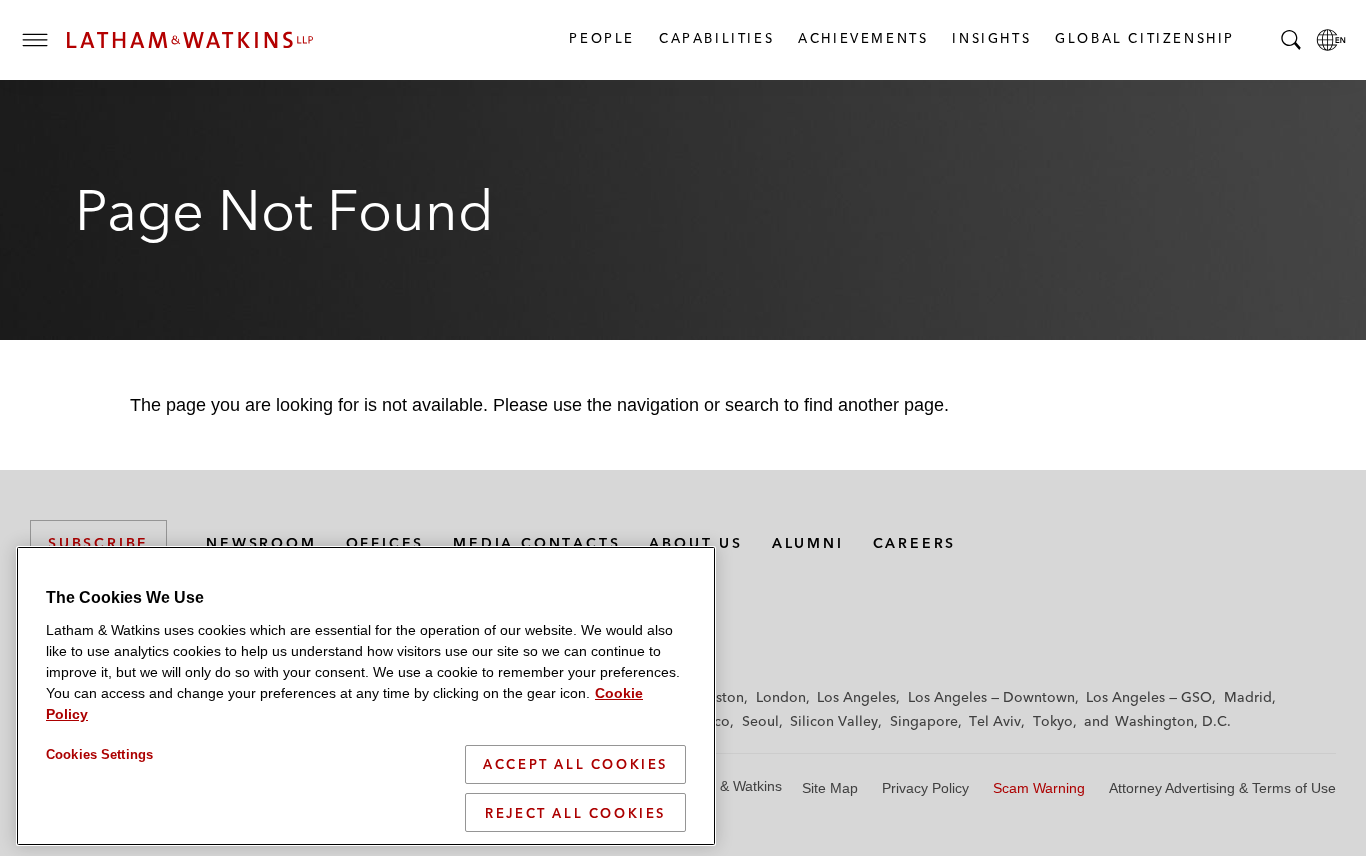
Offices (385, 543)
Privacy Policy (925, 788)
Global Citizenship (1144, 38)
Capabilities (715, 38)
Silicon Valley (834, 721)
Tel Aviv (995, 721)
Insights (990, 38)
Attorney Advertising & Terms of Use (1222, 788)
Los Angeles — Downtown (991, 697)
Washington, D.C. (1173, 721)
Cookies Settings (99, 754)
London (781, 697)
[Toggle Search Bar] (1291, 40)
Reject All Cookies (575, 812)
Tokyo (1053, 721)
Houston (716, 697)
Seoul (760, 721)
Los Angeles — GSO (1149, 697)
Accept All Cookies (575, 764)
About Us (695, 543)
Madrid (1248, 697)
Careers (915, 543)
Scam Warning (1039, 788)
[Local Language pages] (1331, 40)
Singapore (924, 721)
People (601, 38)
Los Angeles (856, 697)
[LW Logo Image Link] (190, 40)
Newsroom (261, 543)
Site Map (830, 788)
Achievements (862, 38)
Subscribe (98, 543)
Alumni (808, 543)
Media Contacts (536, 543)
